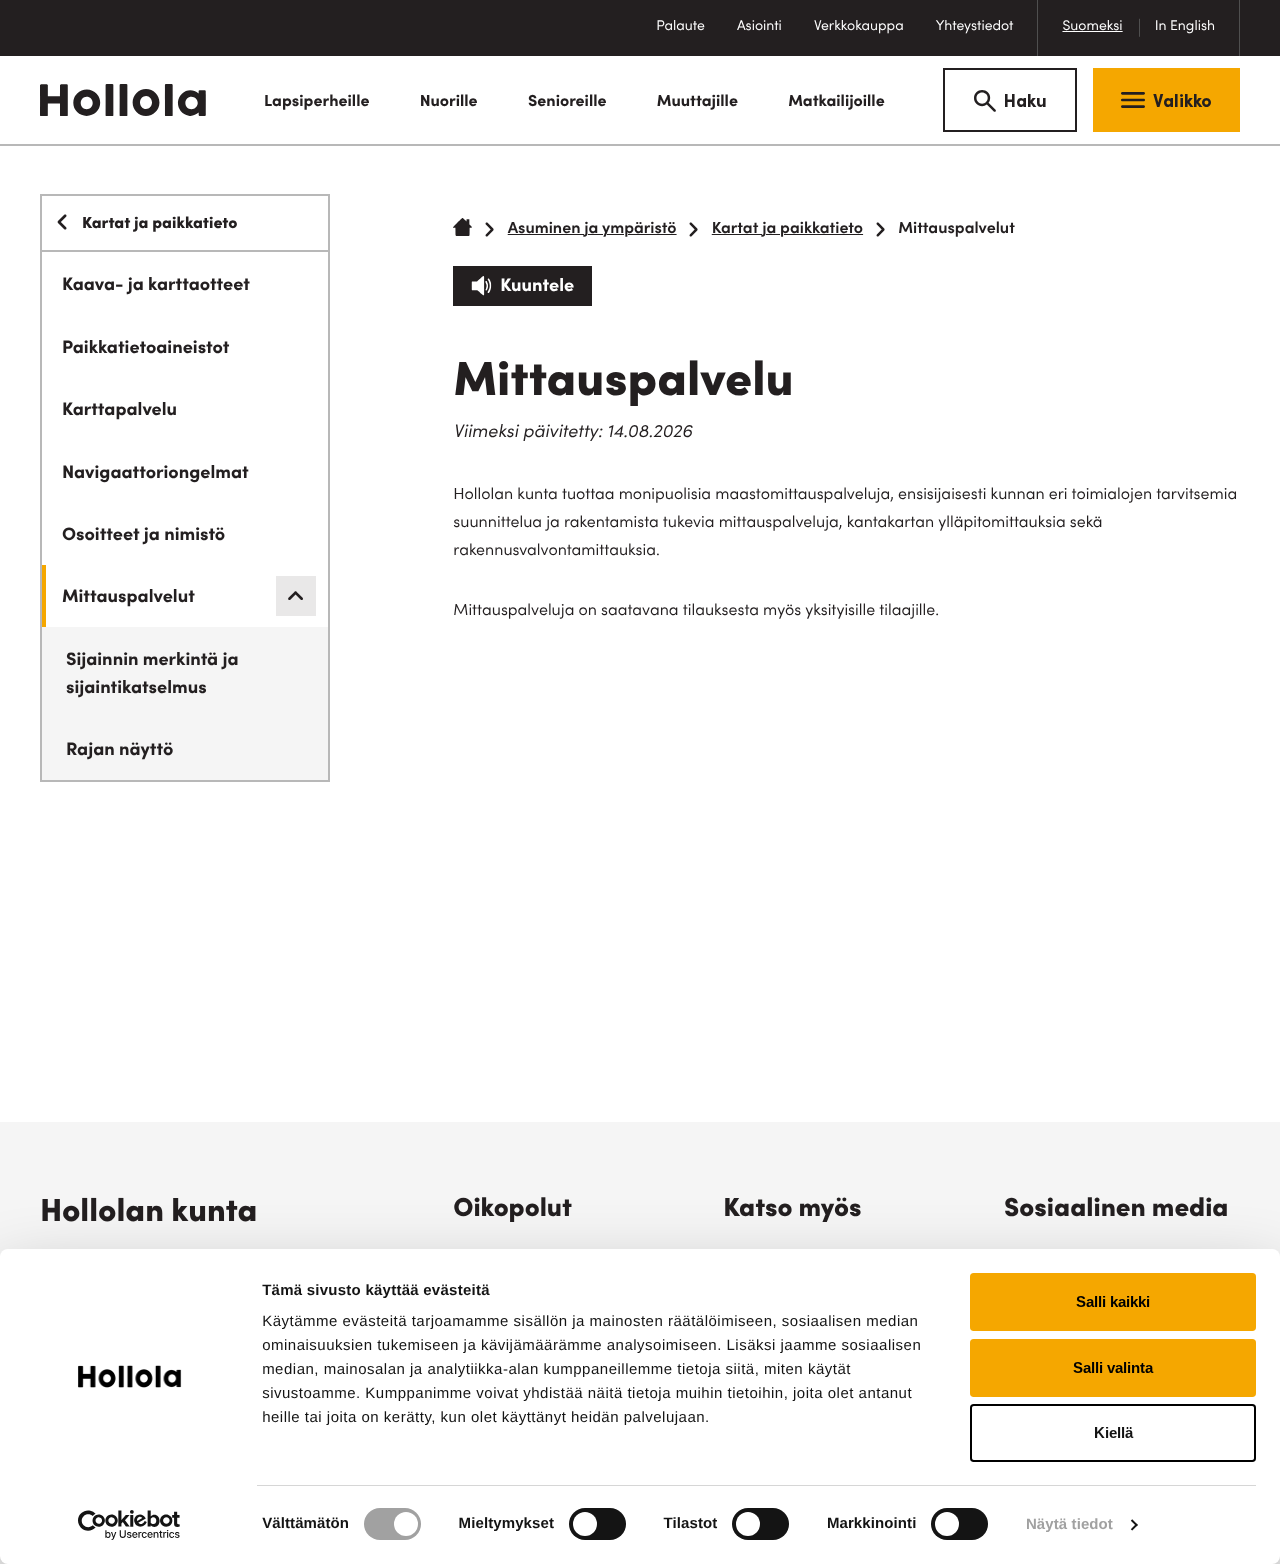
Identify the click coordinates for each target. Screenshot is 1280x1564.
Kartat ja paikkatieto (787, 230)
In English (1185, 27)
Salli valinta (1113, 1367)
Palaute (688, 37)
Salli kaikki (1113, 1301)
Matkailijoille (836, 103)
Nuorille (449, 103)
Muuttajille (697, 103)
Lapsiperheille (316, 103)
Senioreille (567, 103)
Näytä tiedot (1069, 1524)
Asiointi (759, 27)
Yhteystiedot (975, 27)
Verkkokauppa (867, 37)
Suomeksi (1092, 27)
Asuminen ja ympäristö (592, 230)
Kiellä (1113, 1432)
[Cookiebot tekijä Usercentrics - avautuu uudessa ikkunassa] (129, 1525)
